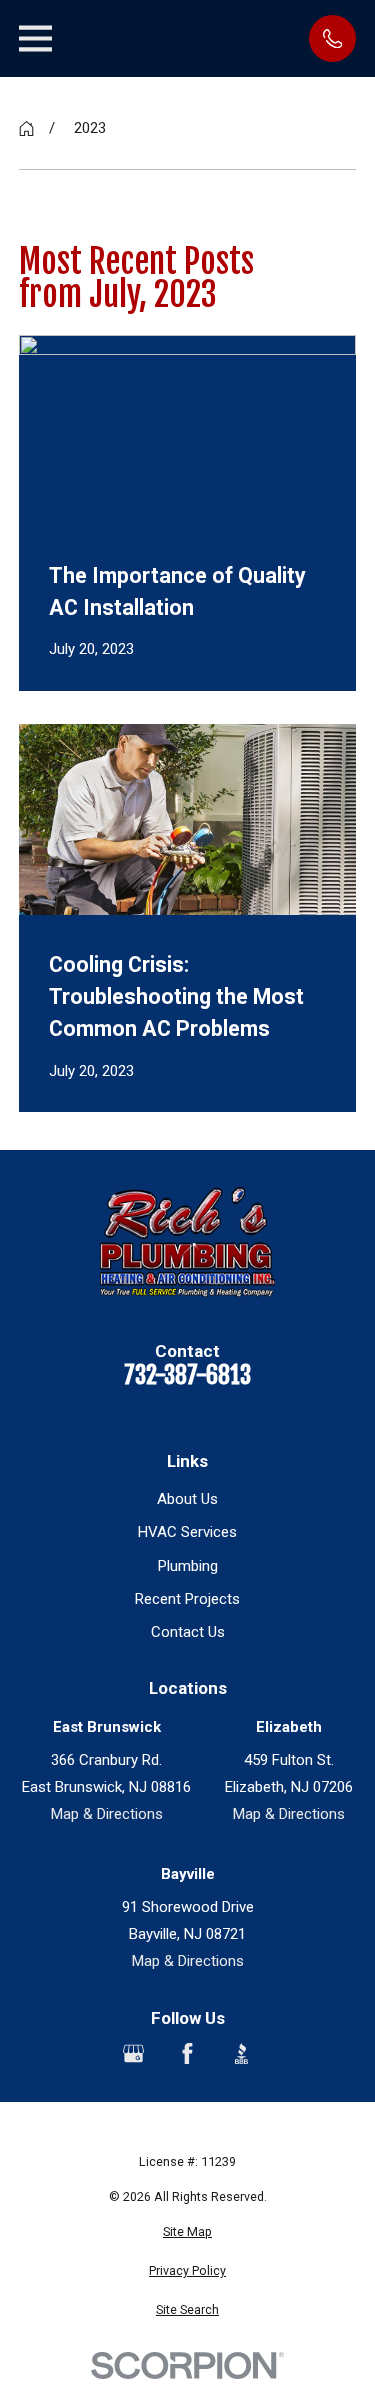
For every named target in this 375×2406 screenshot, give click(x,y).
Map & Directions (107, 1814)
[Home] (187, 1247)
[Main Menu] (35, 38)
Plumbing (188, 1566)
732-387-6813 (187, 1375)
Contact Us (188, 1632)
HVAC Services (187, 1532)
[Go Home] (26, 128)
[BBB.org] (241, 2053)
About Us (187, 1499)
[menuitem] (188, 2232)
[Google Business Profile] (133, 2053)
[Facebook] (187, 2053)
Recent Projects (187, 1599)
